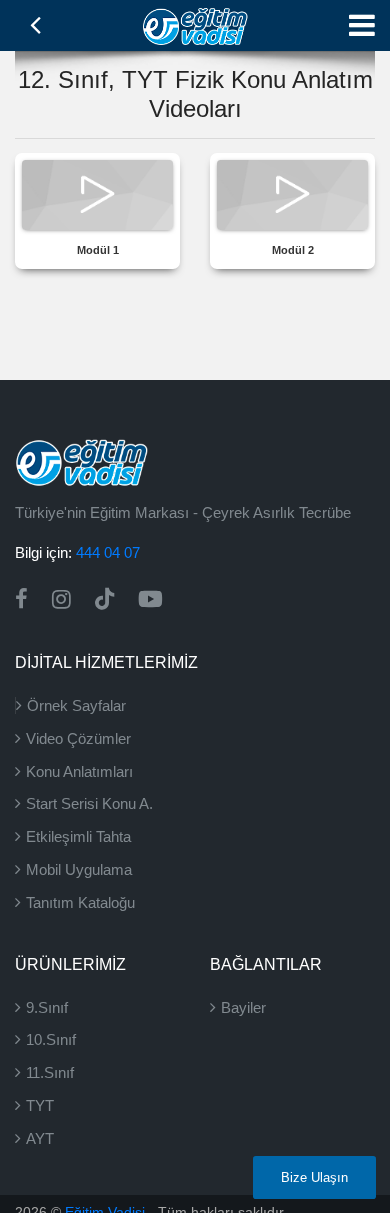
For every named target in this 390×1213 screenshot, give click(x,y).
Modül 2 (293, 250)
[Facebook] (21, 599)
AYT (40, 1138)
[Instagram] (61, 599)
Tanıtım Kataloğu (80, 902)
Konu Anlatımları (79, 771)
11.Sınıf (50, 1072)
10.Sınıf (51, 1039)
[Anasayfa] (195, 24)
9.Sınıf (47, 1007)
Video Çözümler (78, 738)
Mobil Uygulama (79, 869)
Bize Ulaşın (314, 1177)
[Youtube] (150, 599)
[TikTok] (104, 599)
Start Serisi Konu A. (89, 803)
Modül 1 (98, 250)
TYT (40, 1105)
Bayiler (243, 1007)
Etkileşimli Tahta (78, 836)
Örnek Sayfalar (76, 705)
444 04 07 (108, 552)
